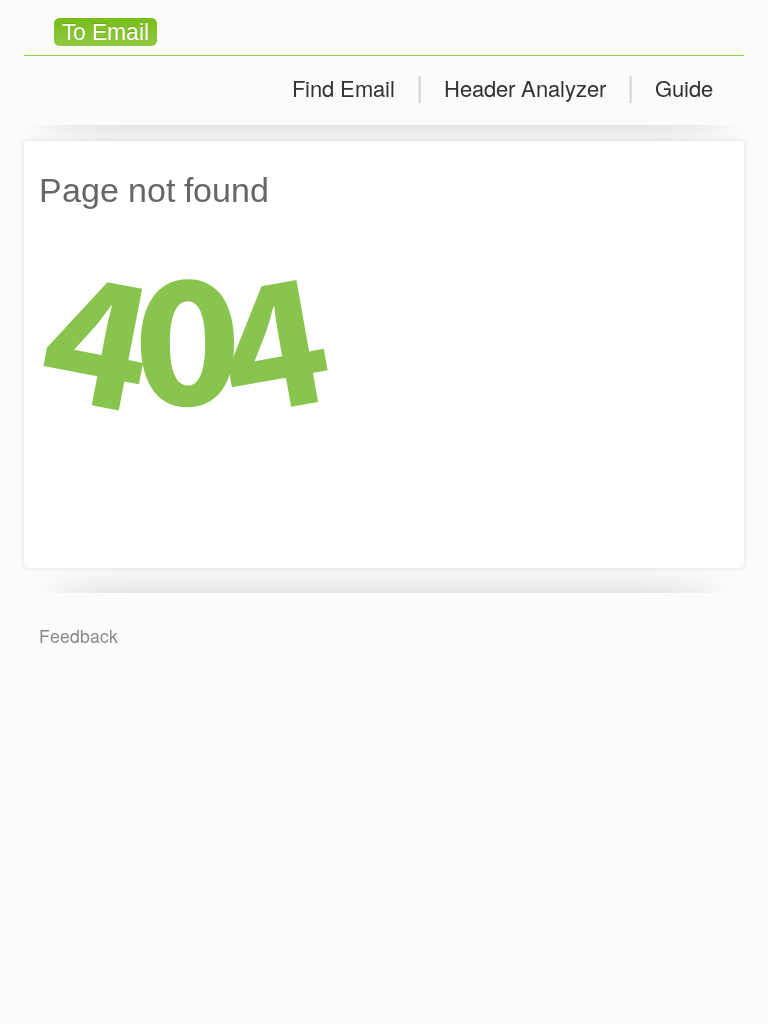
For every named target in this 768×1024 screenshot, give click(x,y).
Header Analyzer (525, 87)
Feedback (78, 635)
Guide (684, 87)
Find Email (343, 87)
